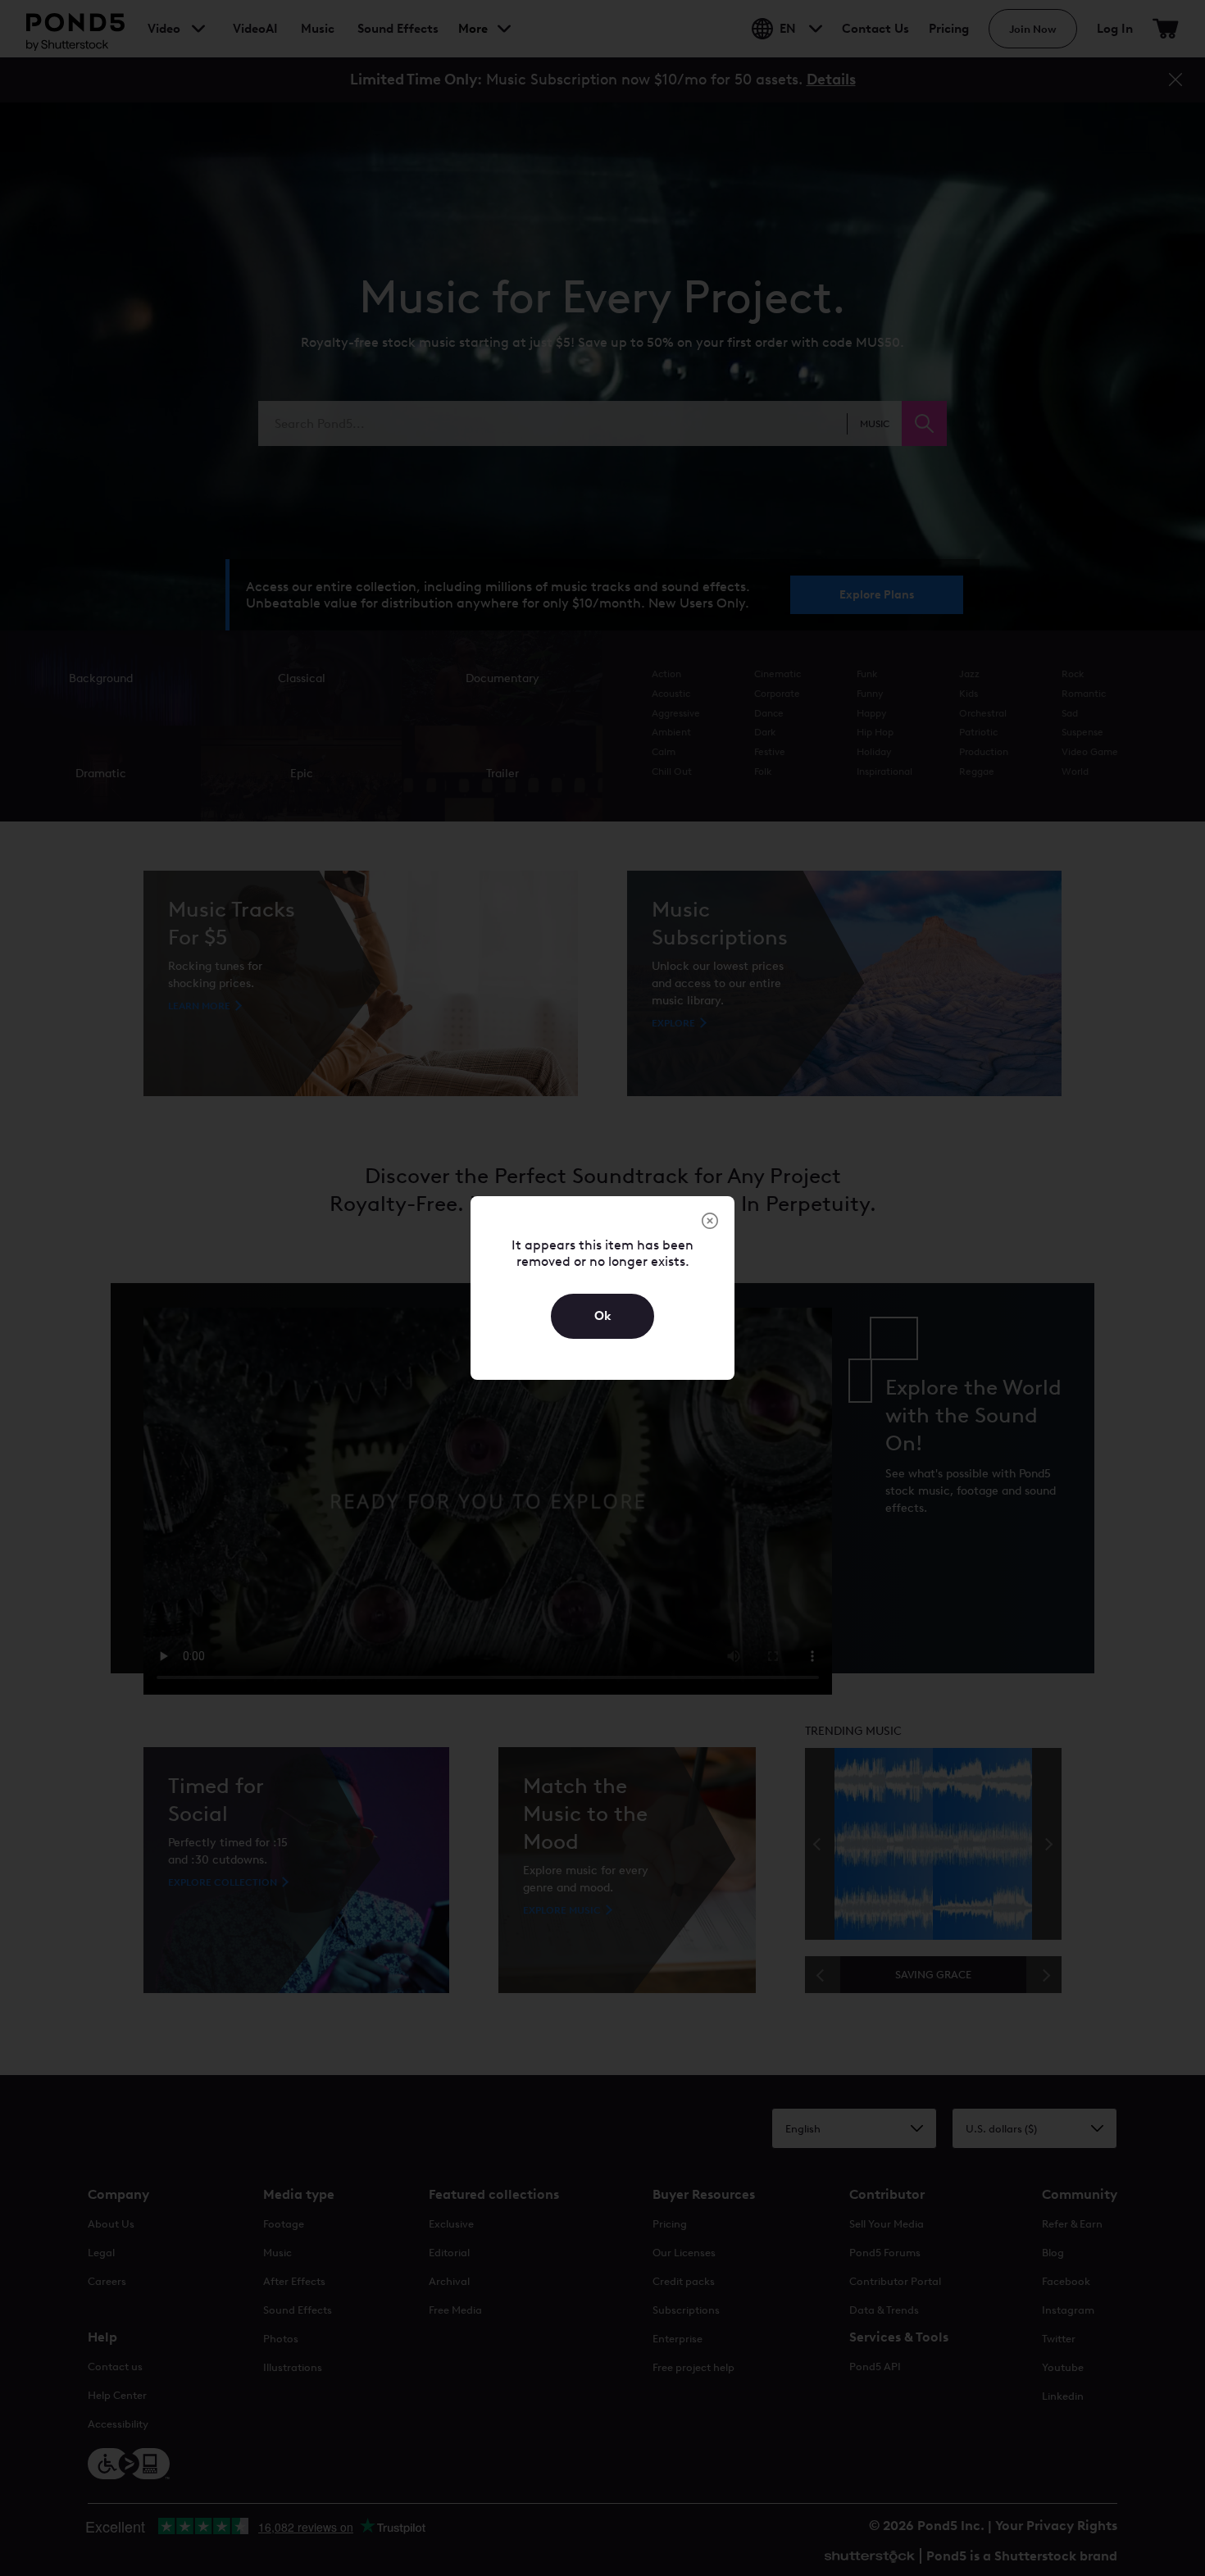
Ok (603, 1316)
